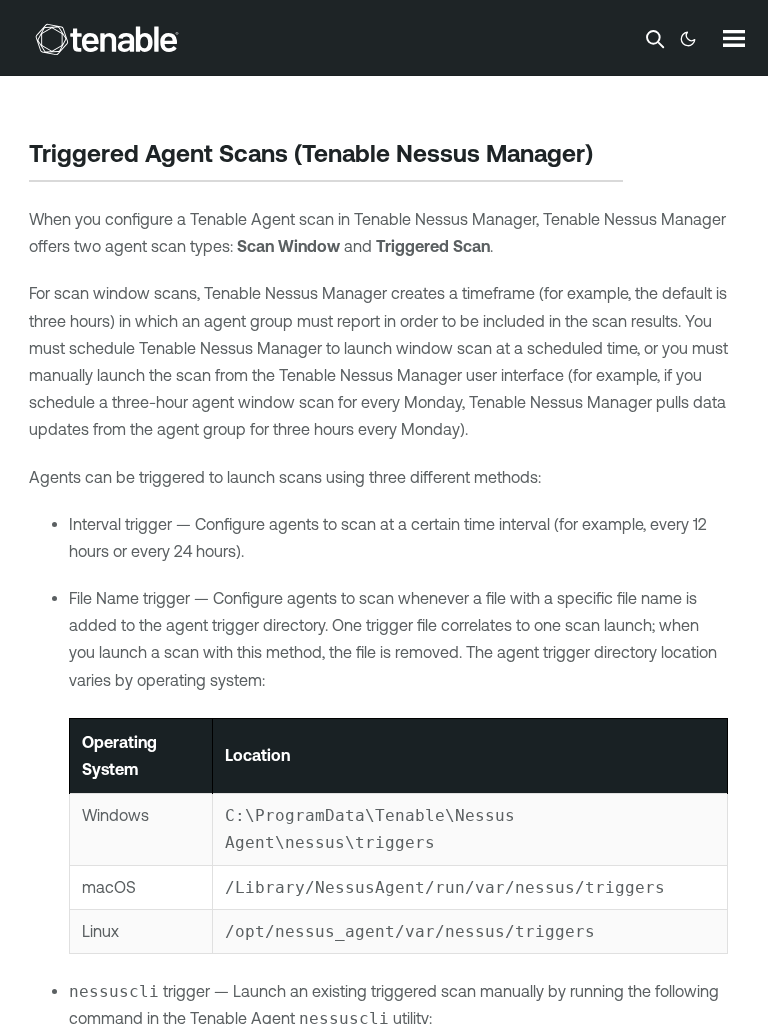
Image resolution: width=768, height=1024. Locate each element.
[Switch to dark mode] (688, 39)
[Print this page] (610, 156)
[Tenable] (107, 39)
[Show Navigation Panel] (734, 38)
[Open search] (655, 39)
